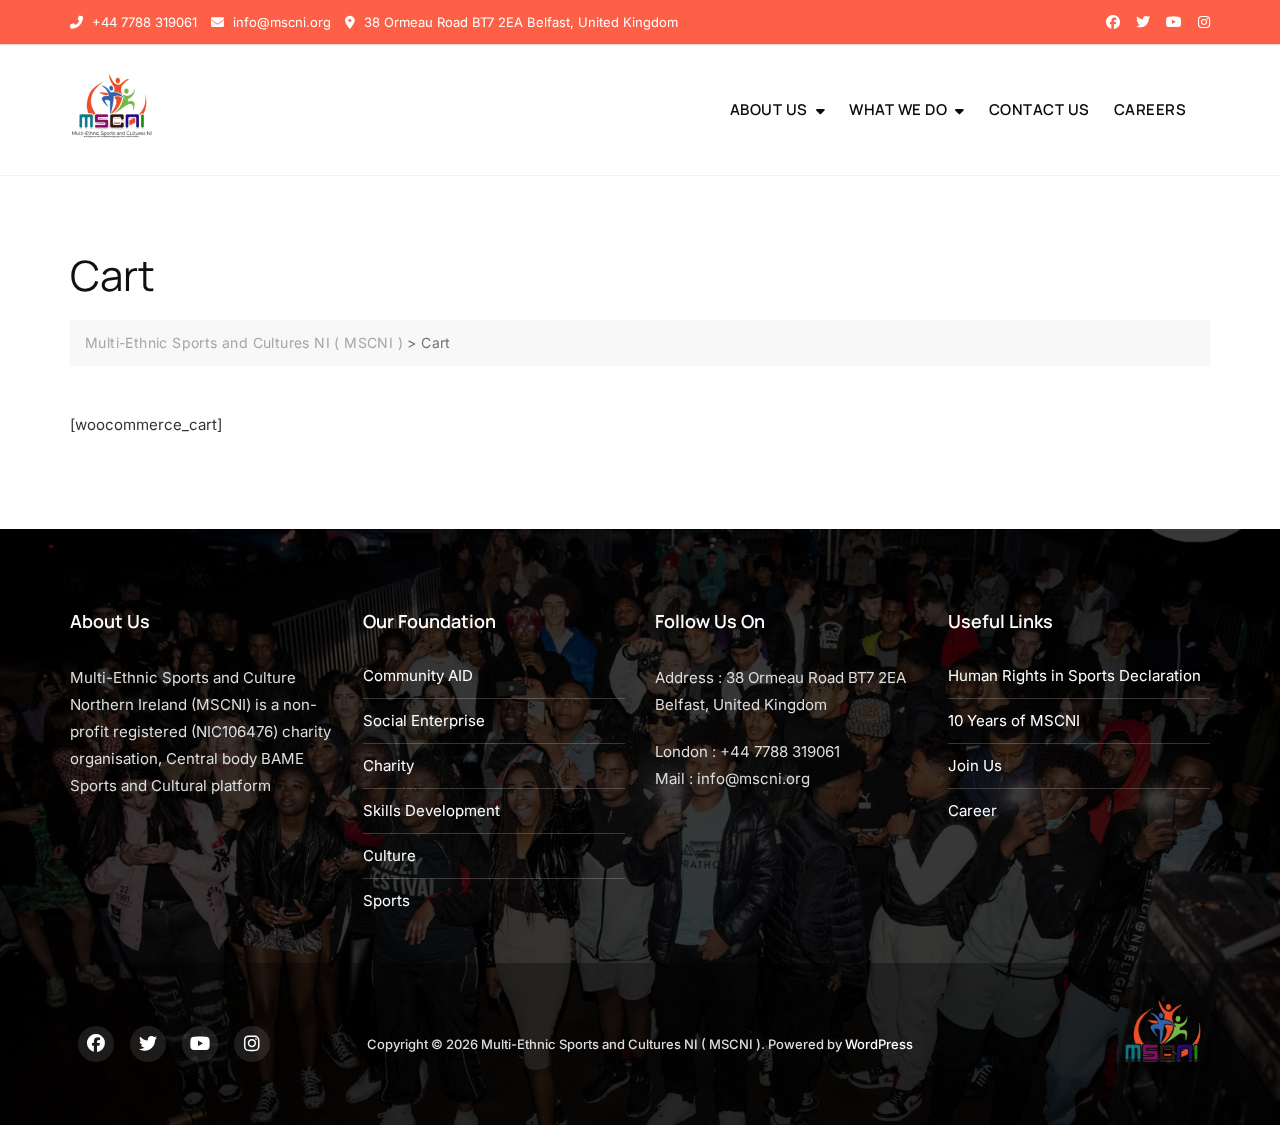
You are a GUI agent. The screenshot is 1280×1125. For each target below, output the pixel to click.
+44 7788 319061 (142, 22)
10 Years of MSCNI (1014, 720)
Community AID (418, 675)
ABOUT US (769, 109)
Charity (388, 765)
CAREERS (1150, 109)
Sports (386, 900)
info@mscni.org (280, 22)
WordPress (879, 1044)
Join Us (975, 765)
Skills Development (431, 810)
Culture (389, 855)
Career (972, 810)
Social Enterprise (424, 720)
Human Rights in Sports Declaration (1074, 675)
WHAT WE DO (898, 109)
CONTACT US (1039, 109)
